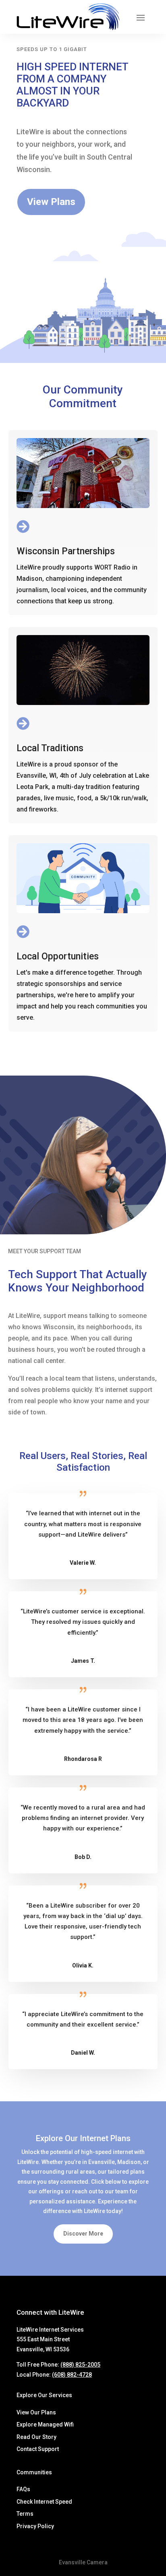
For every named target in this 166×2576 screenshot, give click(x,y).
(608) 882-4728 (72, 2375)
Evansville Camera (83, 2562)
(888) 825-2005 (80, 2365)
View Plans (51, 202)
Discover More (83, 2234)
